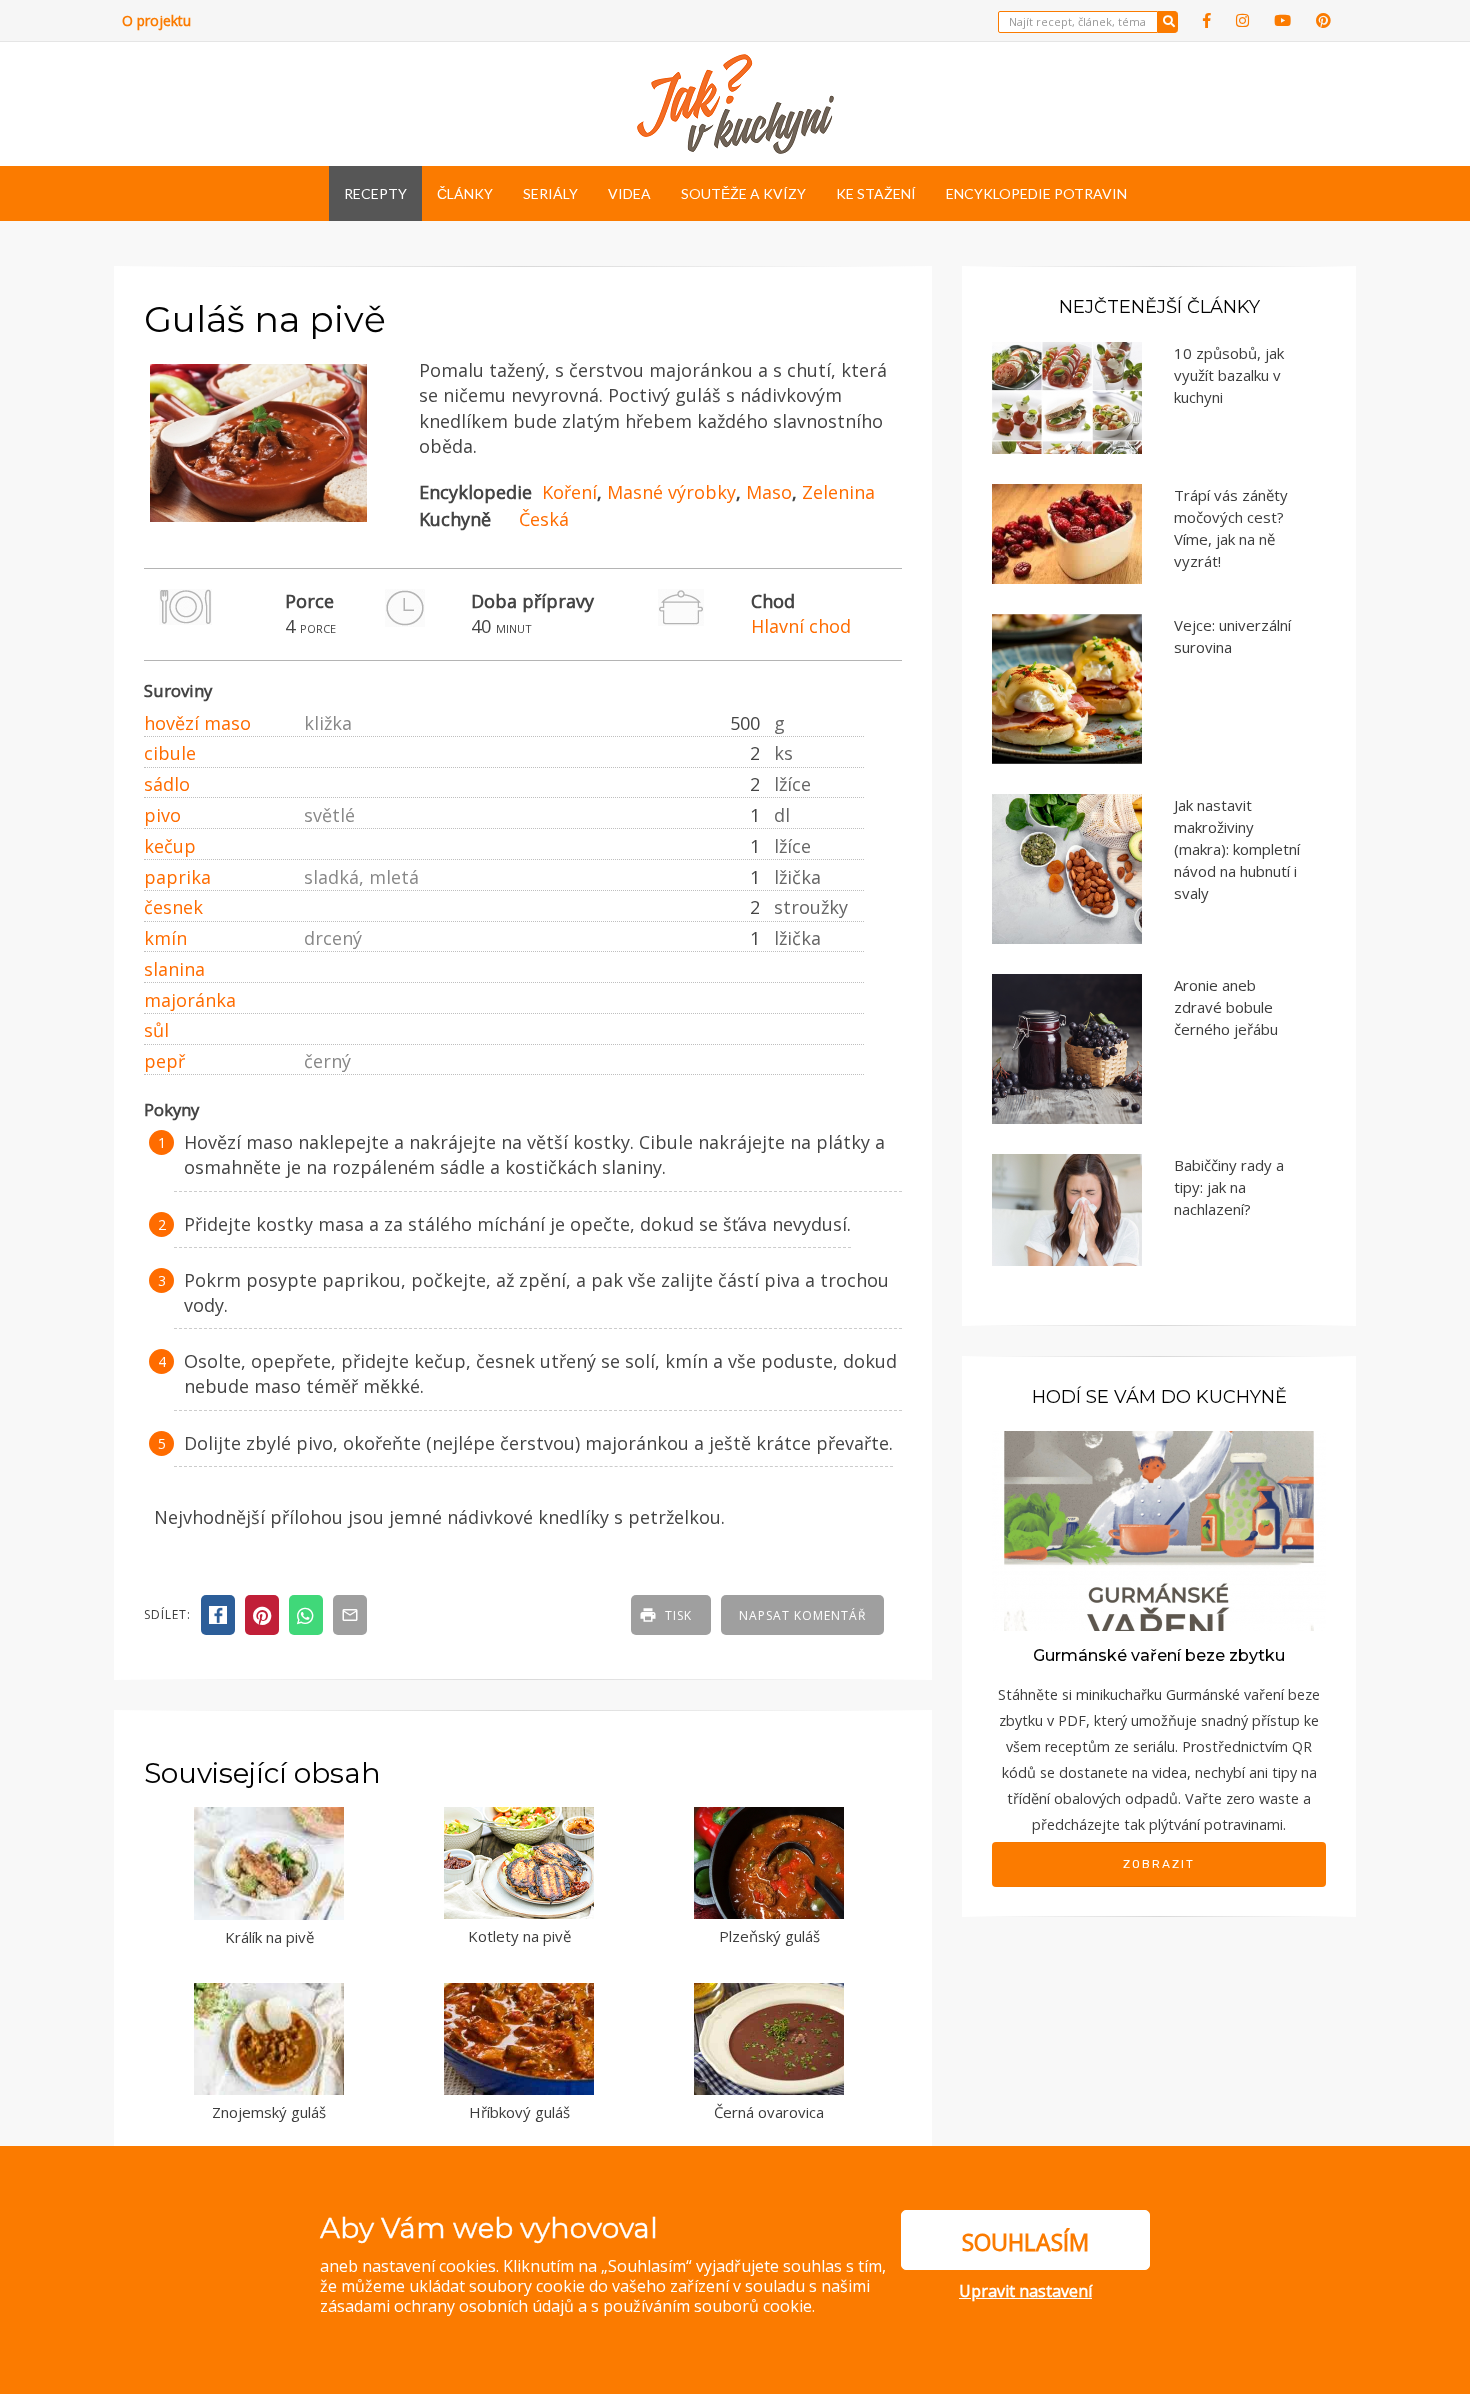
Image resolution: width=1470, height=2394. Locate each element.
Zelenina (838, 492)
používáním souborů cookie (707, 2306)
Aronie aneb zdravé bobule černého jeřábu (1226, 1007)
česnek (173, 907)
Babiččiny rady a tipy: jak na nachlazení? (1229, 1187)
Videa (629, 193)
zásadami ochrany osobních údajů (447, 2306)
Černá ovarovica (769, 2112)
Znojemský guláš (269, 2112)
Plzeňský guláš (769, 1936)
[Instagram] (1242, 20)
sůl (156, 1030)
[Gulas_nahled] (258, 522)
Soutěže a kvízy (743, 193)
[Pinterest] (1323, 20)
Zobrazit (1159, 1864)
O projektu (156, 20)
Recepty (375, 193)
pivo (162, 815)
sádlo (167, 784)
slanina (174, 969)
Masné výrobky (671, 492)
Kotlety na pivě (519, 1936)
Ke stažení (876, 193)
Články (465, 193)
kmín (165, 938)
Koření (569, 492)
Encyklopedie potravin (1036, 193)
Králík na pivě (269, 1937)
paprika (177, 877)
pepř (164, 1061)
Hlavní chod (801, 626)
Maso (769, 492)
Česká (544, 519)
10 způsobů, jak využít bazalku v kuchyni (1229, 375)
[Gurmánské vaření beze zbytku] (1159, 1529)
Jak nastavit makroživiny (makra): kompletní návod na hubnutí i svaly (1237, 849)
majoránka (190, 1000)
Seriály (550, 193)
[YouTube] (1282, 20)
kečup (170, 846)
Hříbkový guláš (519, 2112)
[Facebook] (1207, 20)
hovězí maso (197, 723)
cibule (170, 753)
